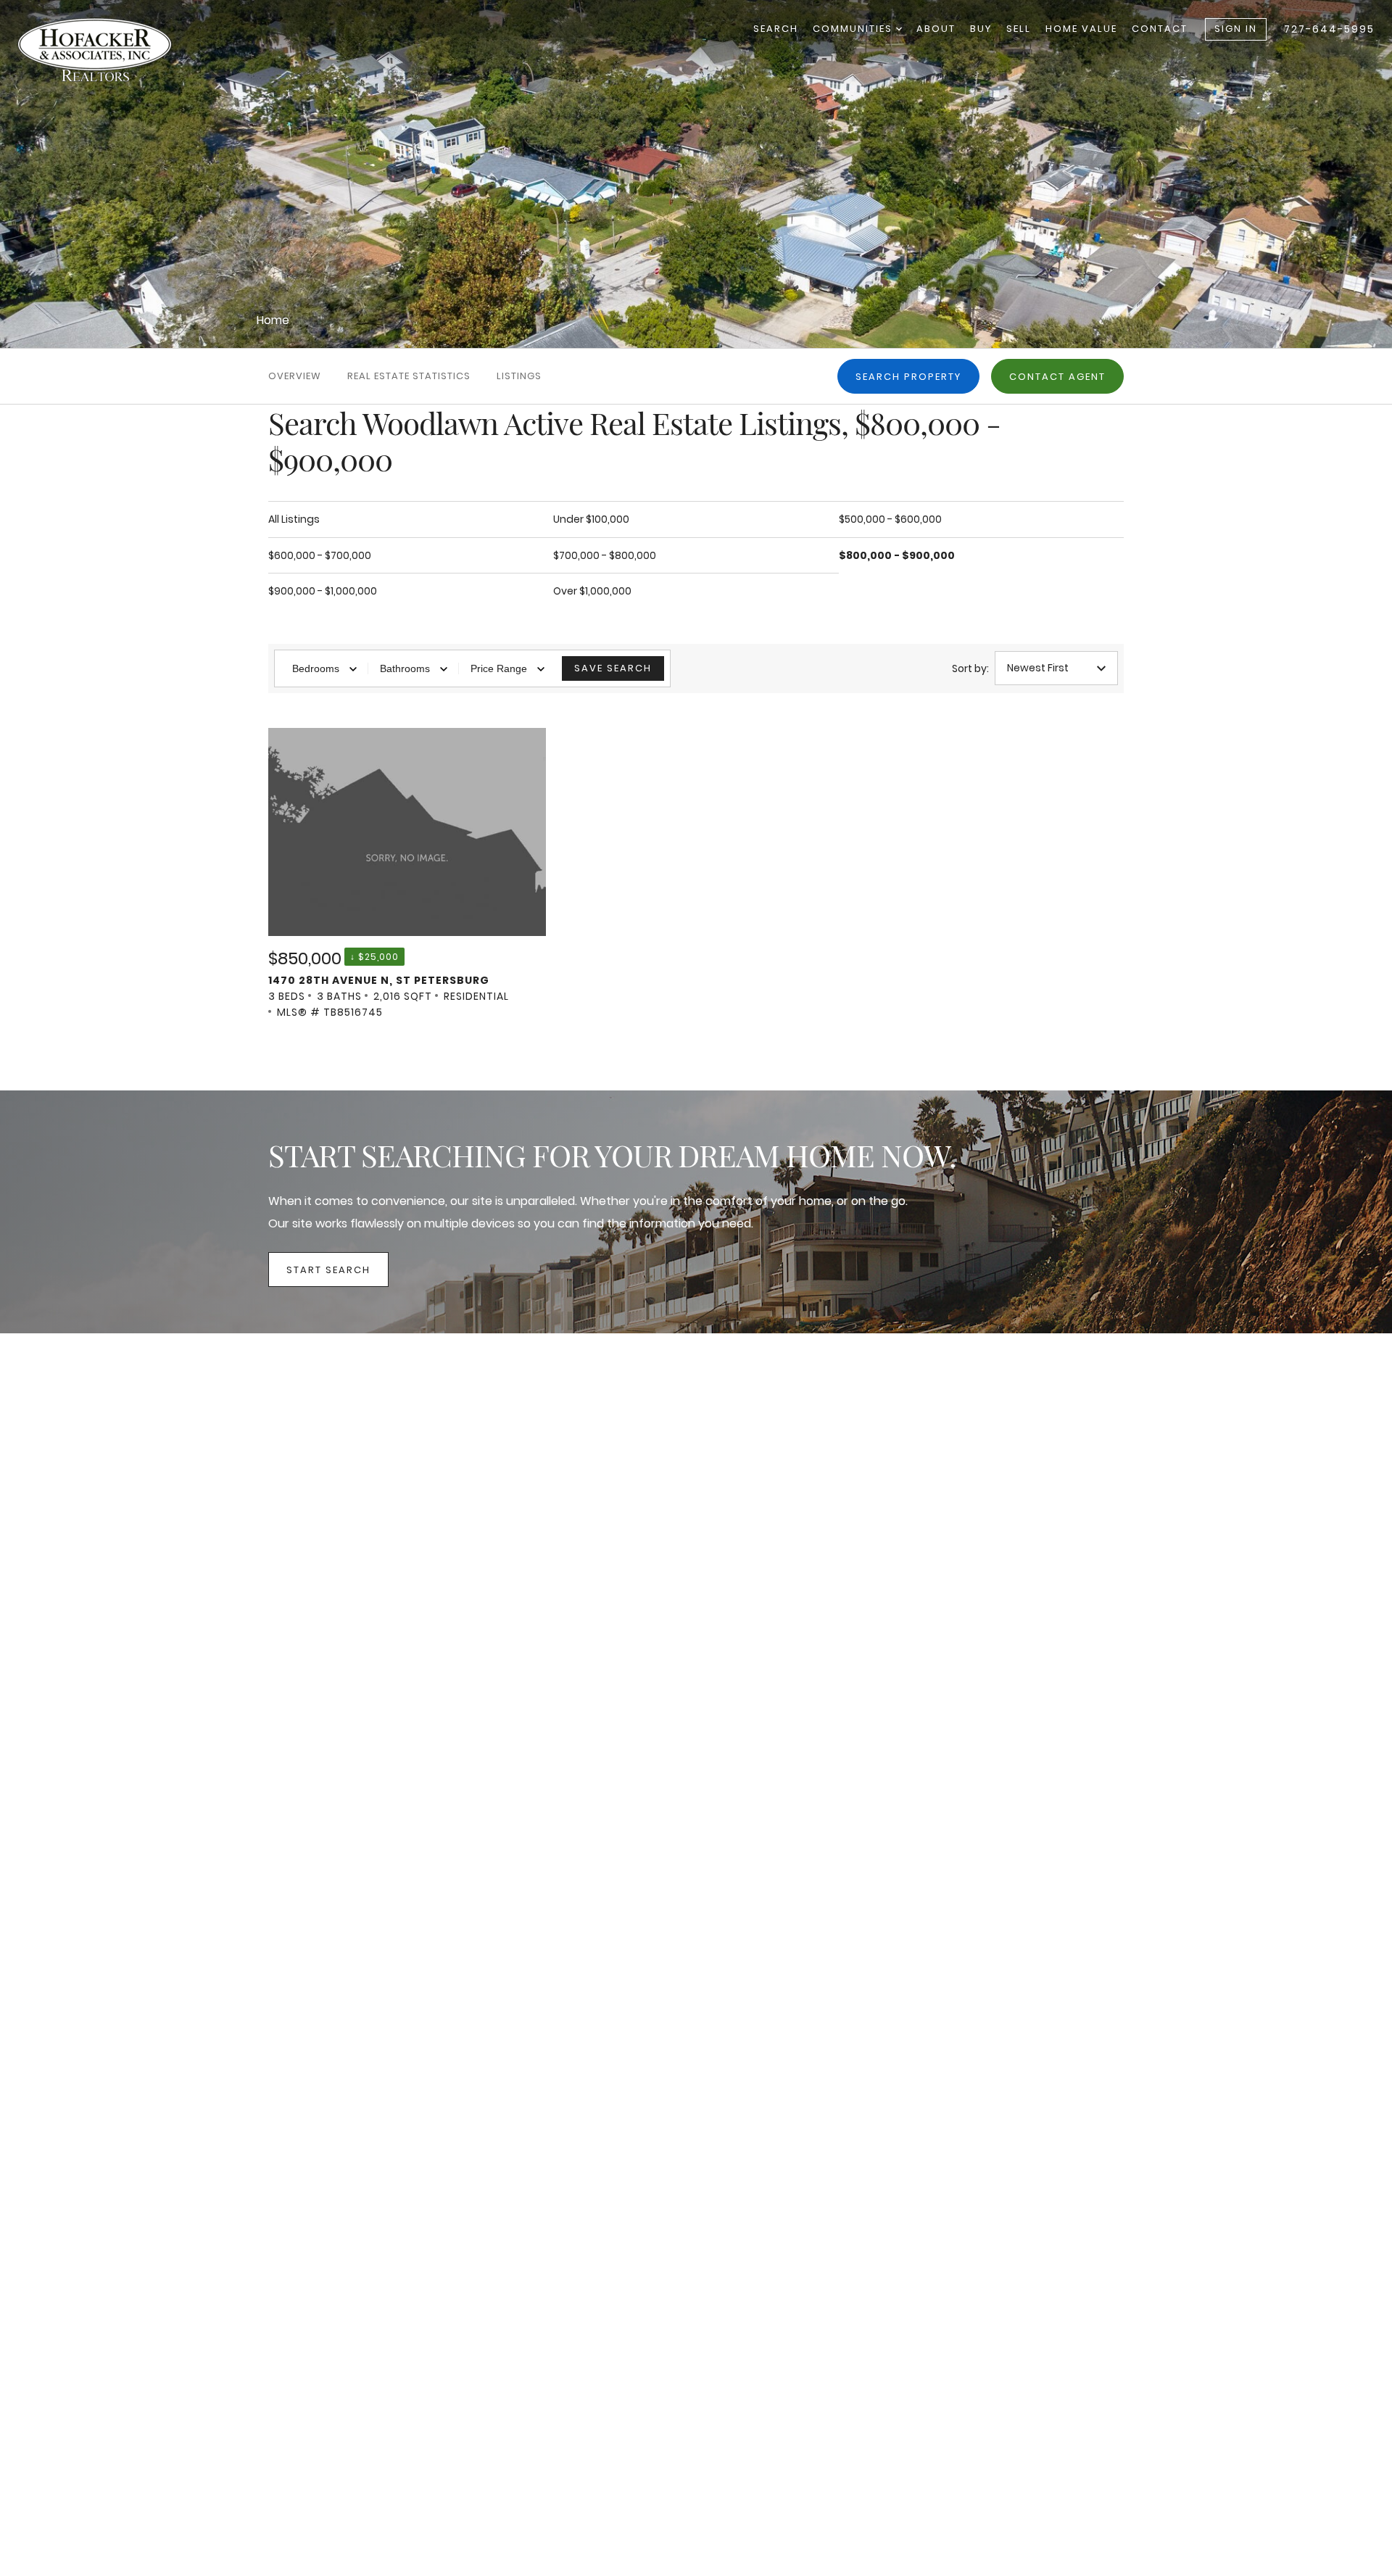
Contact (1160, 29)
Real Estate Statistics (409, 376)
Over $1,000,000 (592, 591)
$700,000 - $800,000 (605, 555)
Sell (1019, 29)
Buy (981, 29)
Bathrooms (405, 668)
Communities (854, 29)
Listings (519, 376)
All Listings (294, 519)
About (936, 29)
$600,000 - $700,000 (320, 555)
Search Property (908, 377)
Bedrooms (316, 668)
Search (776, 29)
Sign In (1236, 29)
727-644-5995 (1329, 29)
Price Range (499, 668)
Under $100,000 (591, 519)
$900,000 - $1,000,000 (323, 591)
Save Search (613, 668)
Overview (295, 376)
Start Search (328, 1270)
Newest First (1038, 668)
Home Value (1081, 29)
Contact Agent (1057, 377)
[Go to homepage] (109, 50)
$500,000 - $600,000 (890, 519)
